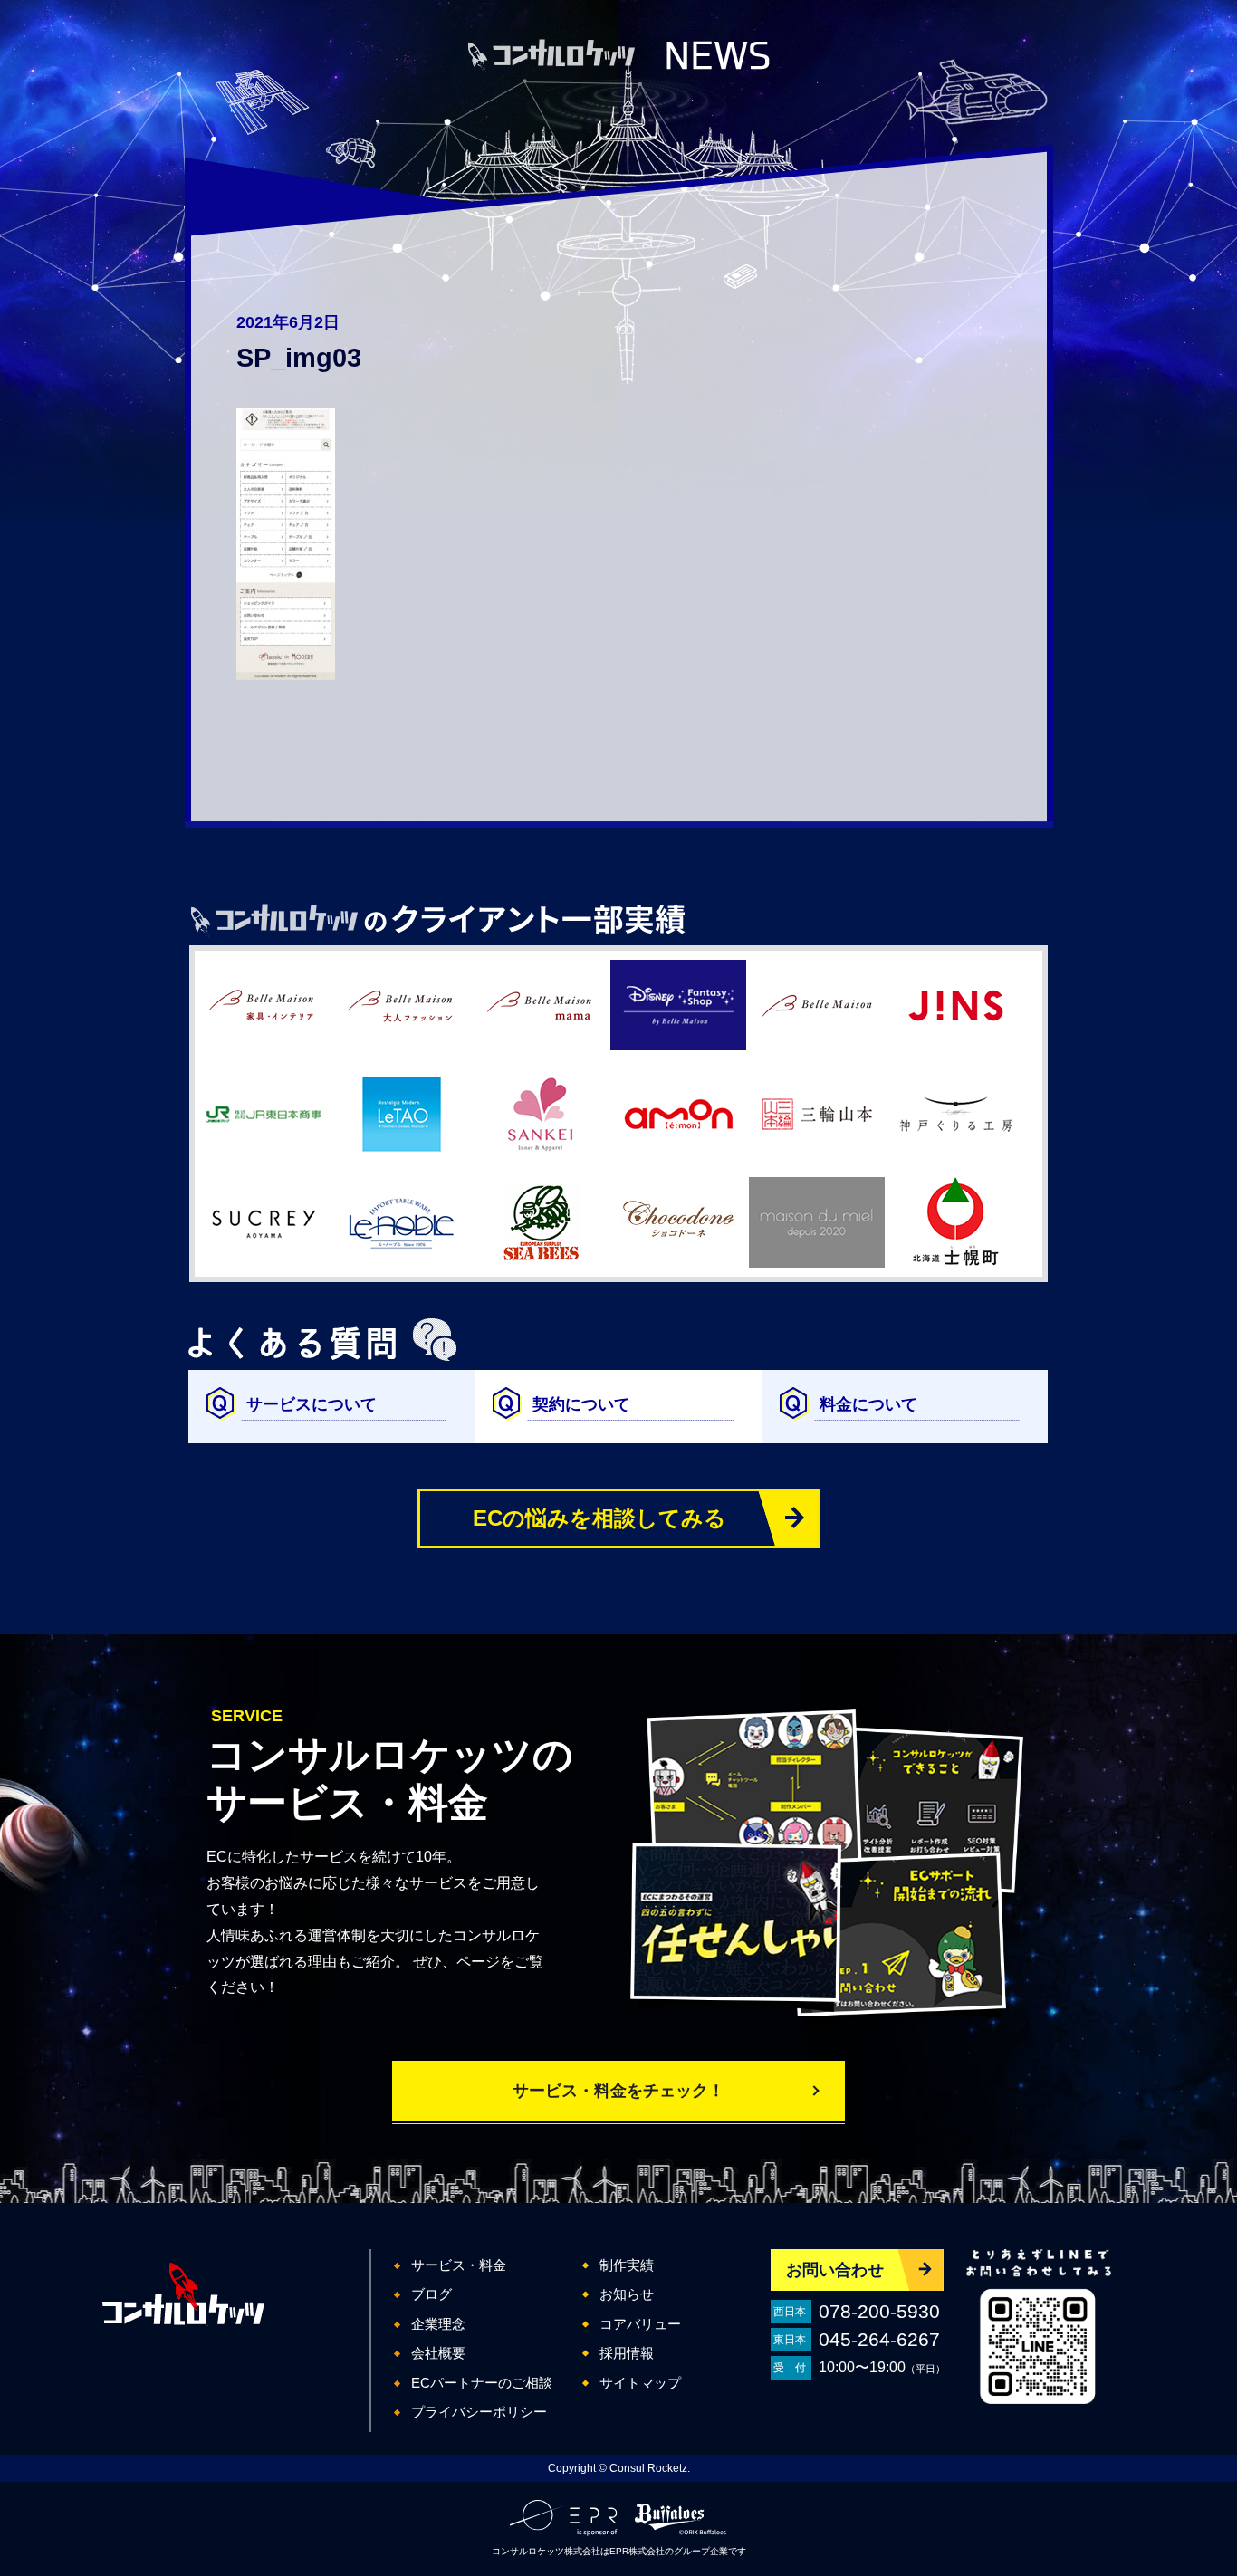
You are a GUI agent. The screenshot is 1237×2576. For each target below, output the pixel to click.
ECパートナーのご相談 (482, 2383)
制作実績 (627, 2265)
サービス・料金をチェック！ (618, 2091)
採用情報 (627, 2353)
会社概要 (438, 2353)
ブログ (432, 2294)
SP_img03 (299, 358)
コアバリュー (640, 2324)
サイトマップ (640, 2383)
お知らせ (627, 2294)
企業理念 (438, 2324)
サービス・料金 (459, 2265)
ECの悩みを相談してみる (599, 1518)
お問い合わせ (835, 2270)
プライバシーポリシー (479, 2412)
